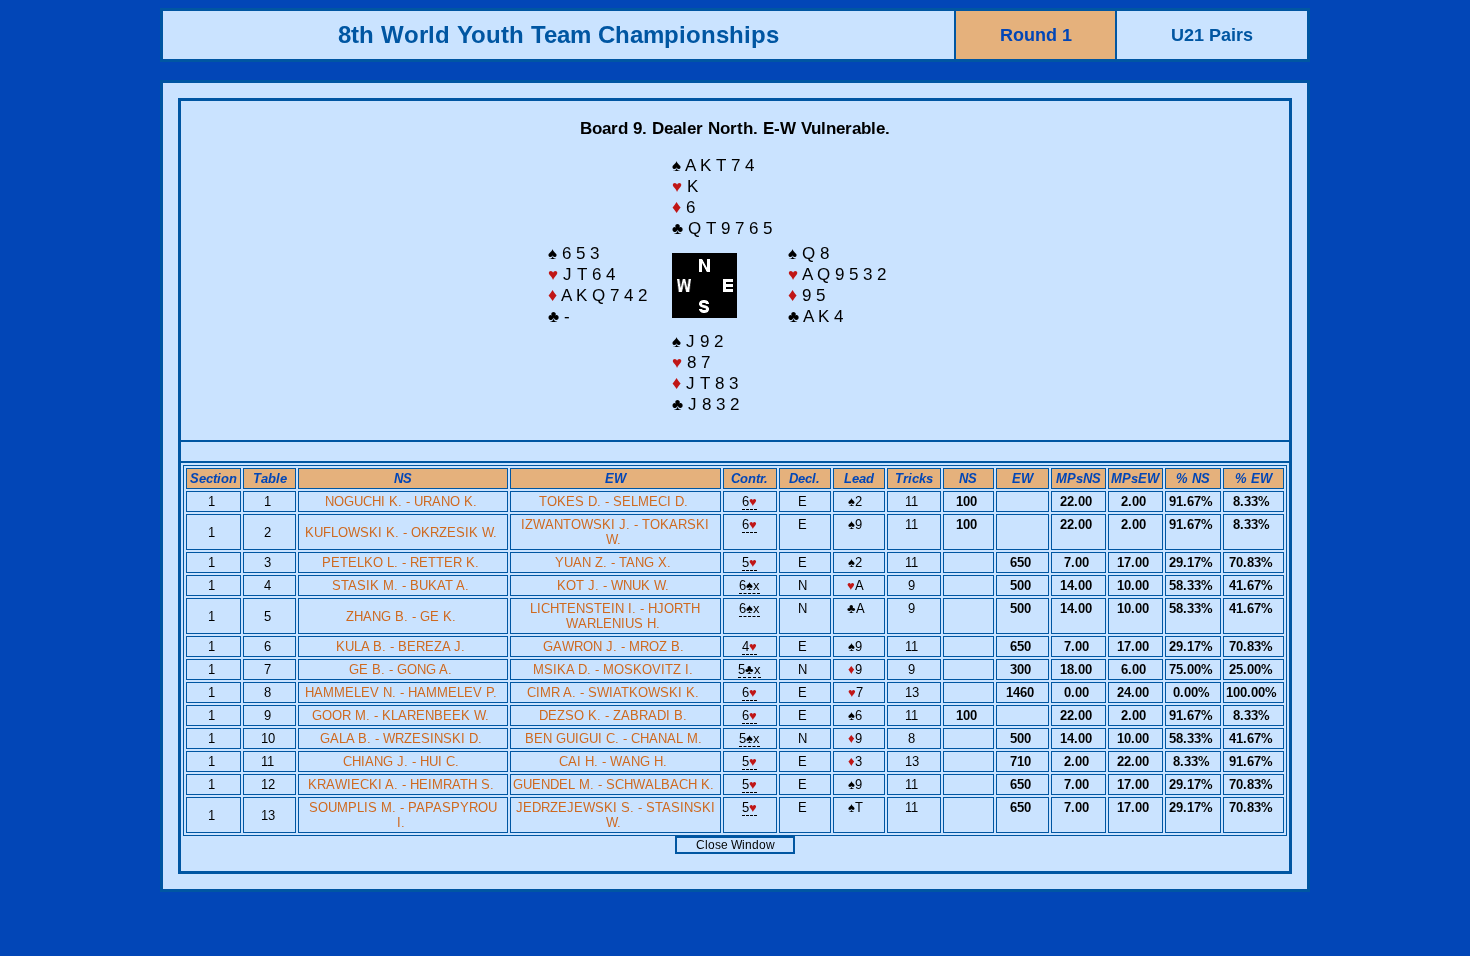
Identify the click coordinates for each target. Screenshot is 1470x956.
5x (749, 669)
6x (749, 585)
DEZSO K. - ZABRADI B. (613, 715)
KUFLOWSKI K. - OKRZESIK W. (401, 532)
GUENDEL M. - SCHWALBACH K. (613, 784)
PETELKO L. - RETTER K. (400, 562)
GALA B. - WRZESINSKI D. (401, 738)
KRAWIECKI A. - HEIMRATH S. (401, 784)
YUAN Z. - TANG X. (613, 562)
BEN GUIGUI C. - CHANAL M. (613, 738)
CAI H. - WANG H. (613, 761)
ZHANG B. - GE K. (401, 616)
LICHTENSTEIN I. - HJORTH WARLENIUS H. (615, 616)
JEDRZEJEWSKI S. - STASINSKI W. (615, 815)
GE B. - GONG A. (400, 669)
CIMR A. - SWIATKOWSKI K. (613, 692)
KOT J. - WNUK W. (613, 585)
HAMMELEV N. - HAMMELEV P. (401, 692)
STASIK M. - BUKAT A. (400, 585)
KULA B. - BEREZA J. (400, 646)
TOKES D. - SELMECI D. (613, 501)
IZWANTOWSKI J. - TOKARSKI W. (615, 532)
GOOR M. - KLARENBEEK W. (400, 715)
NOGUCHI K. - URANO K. (401, 501)
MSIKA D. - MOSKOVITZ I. (613, 669)
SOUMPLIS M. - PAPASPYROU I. (403, 815)
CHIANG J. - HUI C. (401, 761)
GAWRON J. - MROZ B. (613, 646)
